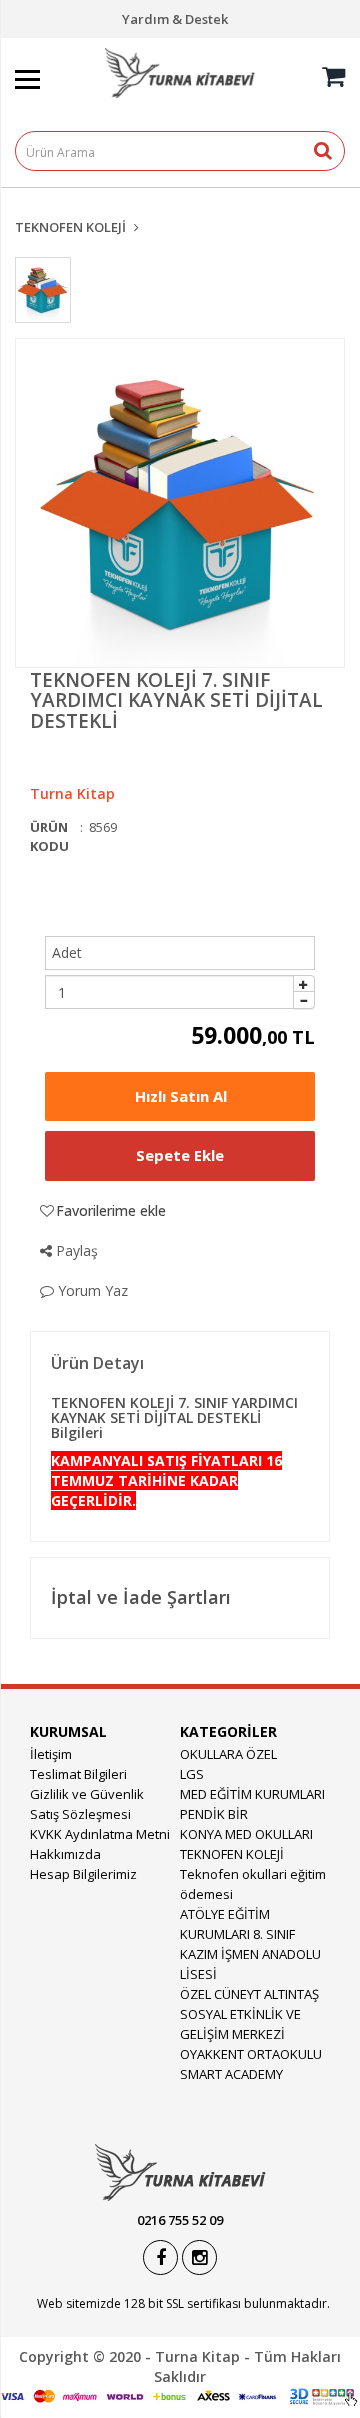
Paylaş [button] (75, 1250)
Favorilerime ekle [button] (111, 1210)
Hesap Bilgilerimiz (83, 1874)
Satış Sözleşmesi (80, 1814)
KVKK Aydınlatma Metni (100, 1834)
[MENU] (45, 47)
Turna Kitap (72, 793)
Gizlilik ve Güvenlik (87, 1794)
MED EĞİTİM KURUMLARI (252, 1794)
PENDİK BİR (214, 1814)
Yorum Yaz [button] (91, 1290)
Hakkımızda (65, 1854)
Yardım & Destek (175, 19)
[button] (180, 1096)
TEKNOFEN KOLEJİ (70, 227)
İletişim (51, 1754)
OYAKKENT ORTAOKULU (251, 2054)
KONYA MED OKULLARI (246, 1834)
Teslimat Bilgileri (78, 1774)
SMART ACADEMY (231, 2074)
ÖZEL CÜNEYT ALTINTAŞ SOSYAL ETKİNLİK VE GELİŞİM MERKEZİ (249, 2014)
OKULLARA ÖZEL (228, 1754)
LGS (192, 1774)
